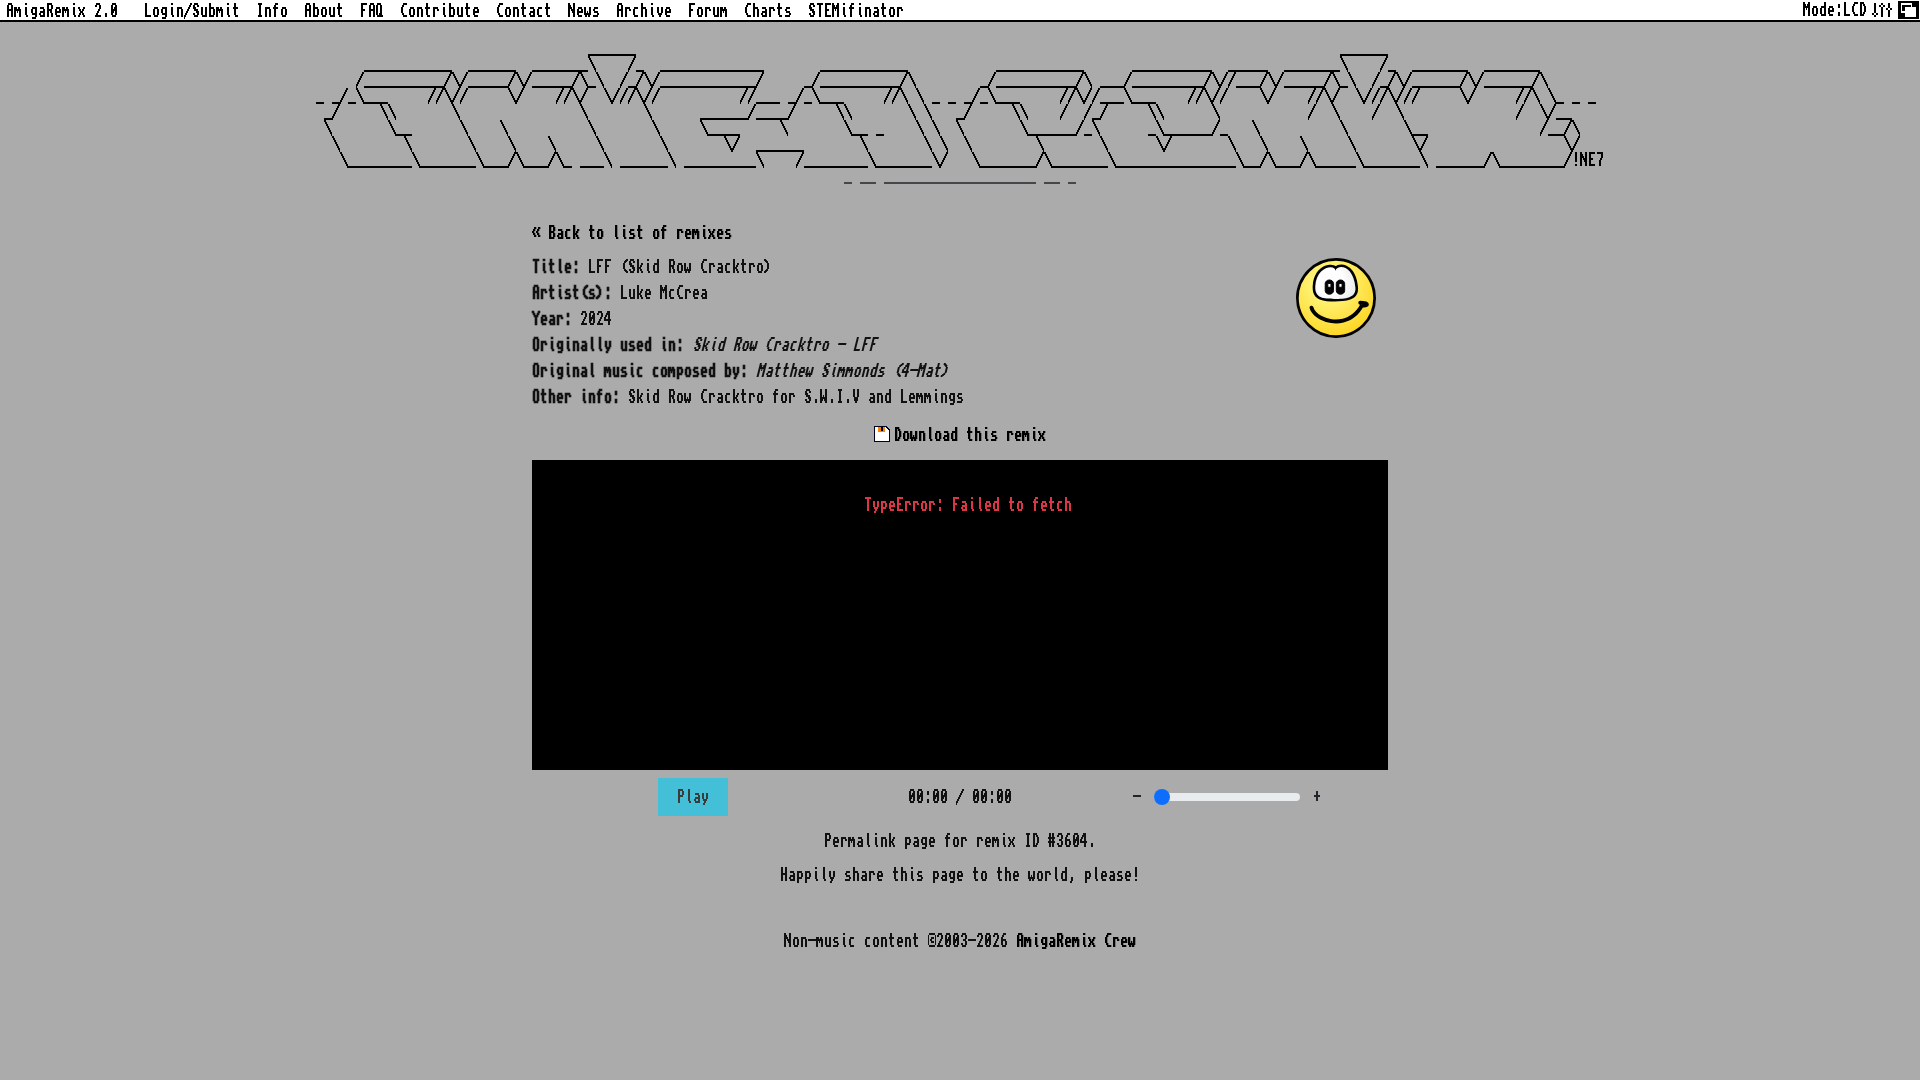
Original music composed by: (640, 371)
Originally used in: (608, 345)
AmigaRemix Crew (1076, 941)
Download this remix (966, 435)
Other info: (576, 397)
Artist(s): (572, 293)
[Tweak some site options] (1882, 8)
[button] (1336, 298)
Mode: (1835, 10)
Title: (556, 267)
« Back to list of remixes (632, 233)
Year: (552, 319)
